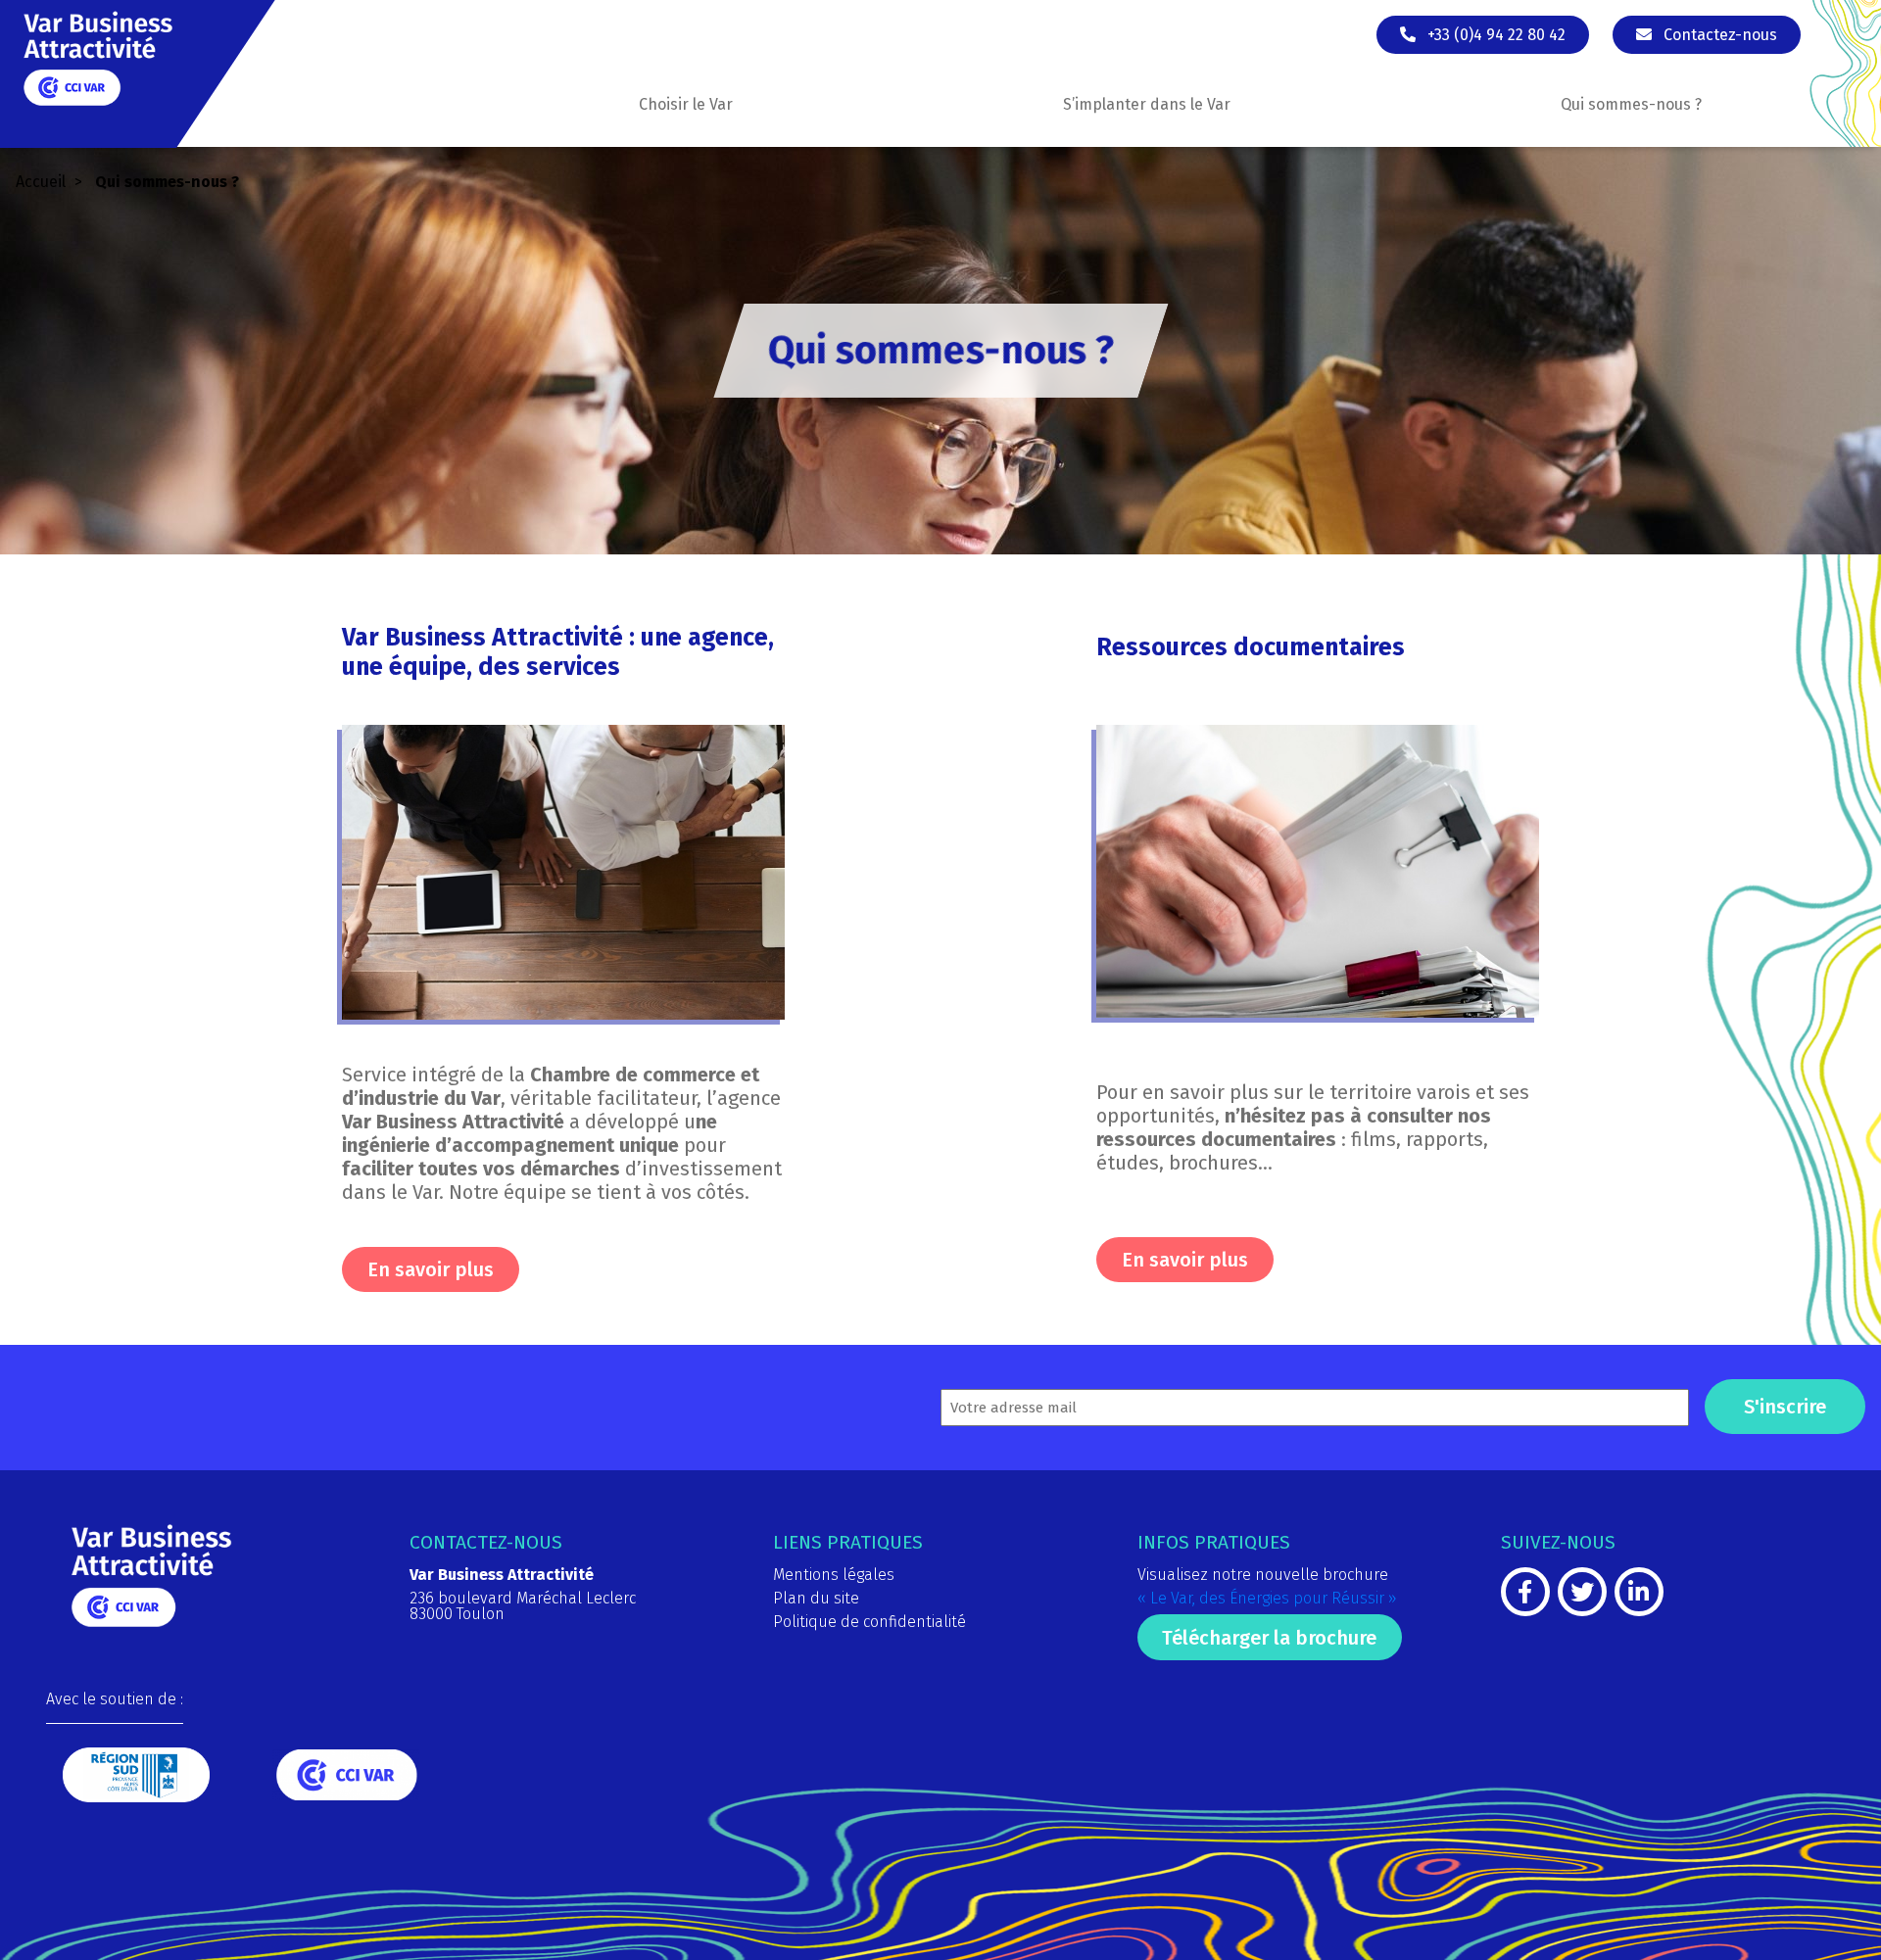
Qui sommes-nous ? (1631, 104)
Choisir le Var (686, 104)
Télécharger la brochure (1269, 1638)
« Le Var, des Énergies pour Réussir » (1267, 1598)
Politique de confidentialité (869, 1622)
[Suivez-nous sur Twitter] (1582, 1595)
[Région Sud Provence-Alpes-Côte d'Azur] (136, 1797)
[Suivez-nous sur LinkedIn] (1639, 1595)
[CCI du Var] (346, 1795)
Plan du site (816, 1598)
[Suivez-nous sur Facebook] (1525, 1595)
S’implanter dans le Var (1147, 104)
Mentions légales (834, 1575)
